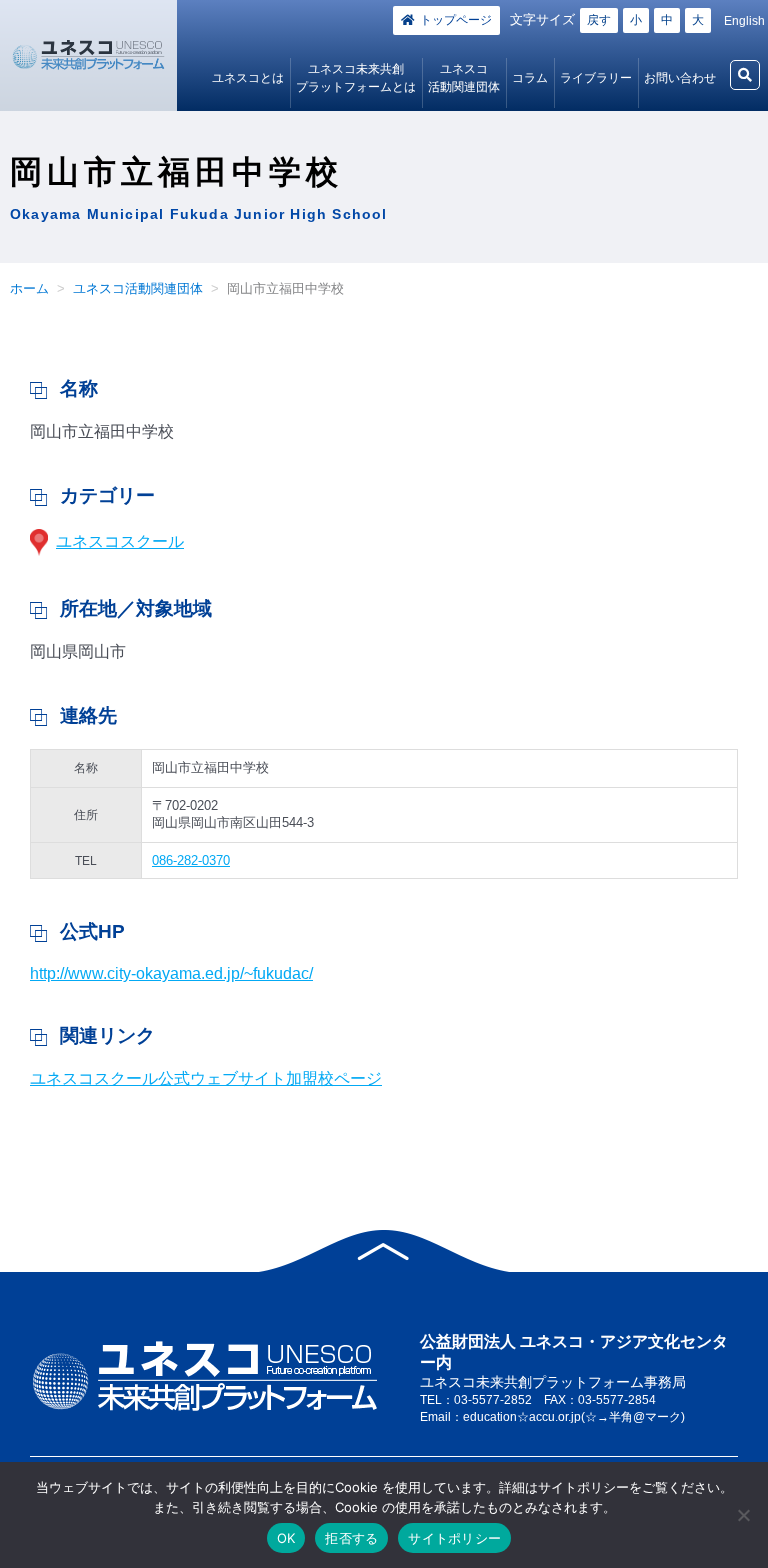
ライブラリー (596, 78)
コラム (530, 78)
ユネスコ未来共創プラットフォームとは (356, 78)
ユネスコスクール (120, 541)
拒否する (351, 1538)
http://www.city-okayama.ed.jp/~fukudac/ (171, 973)
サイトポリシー (454, 1538)
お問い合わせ (680, 78)
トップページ (456, 20)
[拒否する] (743, 1515)
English (744, 21)
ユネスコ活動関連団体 (464, 78)
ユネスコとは (248, 78)
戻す (599, 20)
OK (286, 1538)
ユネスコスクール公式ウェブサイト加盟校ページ (206, 1078)
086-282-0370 (191, 860)
